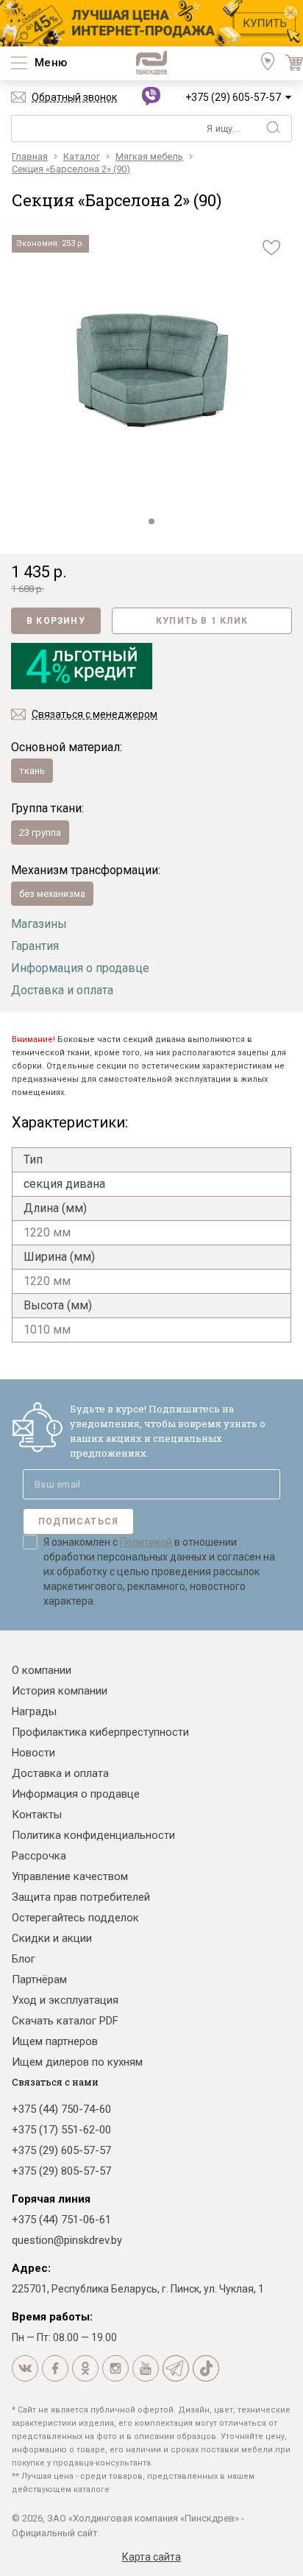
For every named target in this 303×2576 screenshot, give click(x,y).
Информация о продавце (80, 968)
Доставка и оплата (62, 990)
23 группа (40, 833)
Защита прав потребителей (81, 1897)
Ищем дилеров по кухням (77, 2062)
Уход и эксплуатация (65, 2000)
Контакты (37, 1815)
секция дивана (64, 1184)
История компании (60, 1691)
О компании (42, 1670)
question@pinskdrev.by (67, 2240)
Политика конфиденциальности (93, 1835)
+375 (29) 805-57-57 (61, 2171)
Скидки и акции (52, 1938)
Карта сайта (151, 2557)
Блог (24, 1959)
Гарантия (35, 946)
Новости (33, 1753)
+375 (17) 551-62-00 (61, 2130)
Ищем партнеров (55, 2041)
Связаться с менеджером (95, 714)
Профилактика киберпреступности (100, 1732)
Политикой (146, 1542)
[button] (151, 521)
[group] (151, 370)
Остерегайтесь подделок (75, 1918)
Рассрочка (39, 1856)
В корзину (56, 621)
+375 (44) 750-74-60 (61, 2109)
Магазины (39, 924)
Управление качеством (70, 1876)
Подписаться (78, 1521)
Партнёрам (39, 1979)
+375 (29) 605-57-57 (233, 97)
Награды (34, 1711)
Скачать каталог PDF (65, 2021)
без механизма (52, 894)
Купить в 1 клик (202, 621)
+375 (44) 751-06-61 (61, 2220)
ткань (32, 771)
